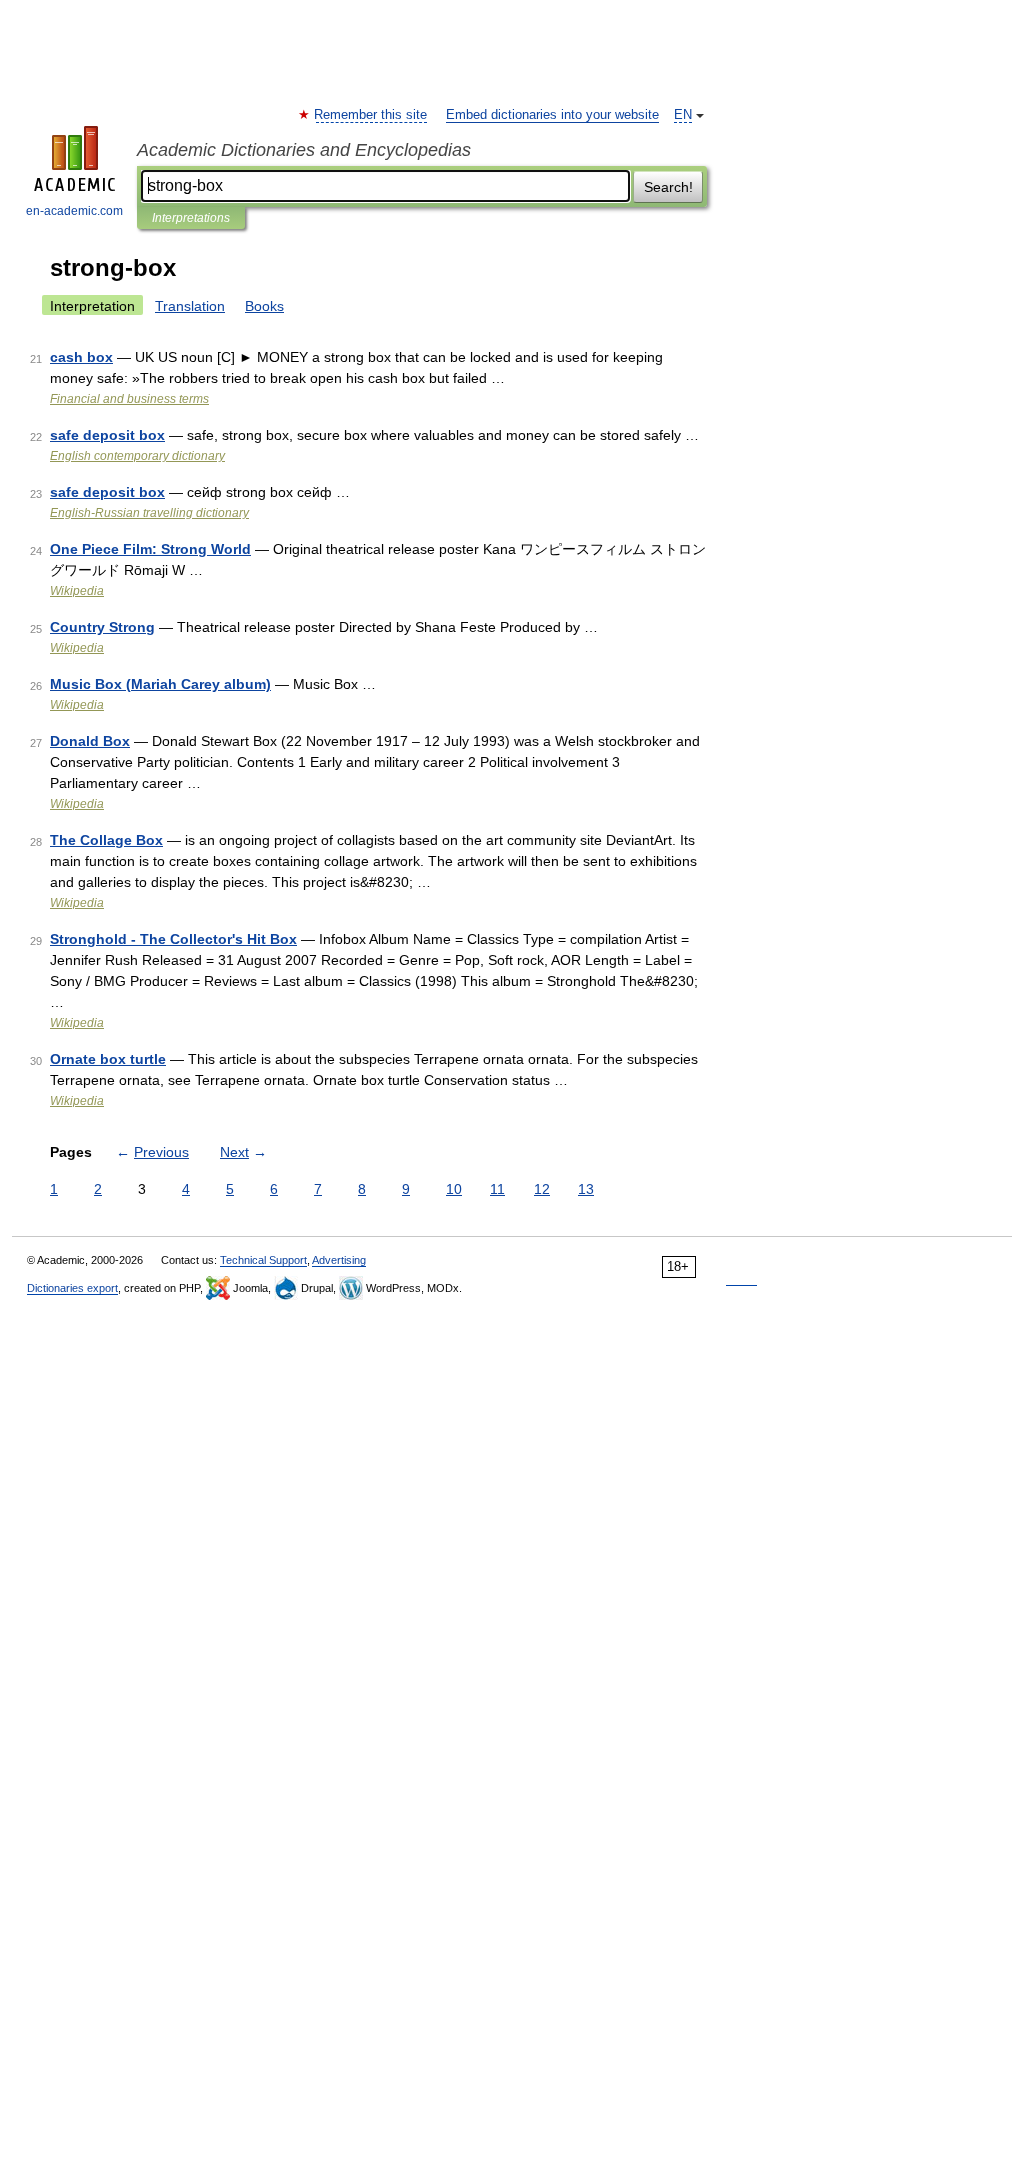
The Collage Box (106, 840)
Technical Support (263, 1260)
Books (264, 306)
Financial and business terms (129, 399)
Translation (190, 306)
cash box (81, 357)
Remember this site (371, 115)
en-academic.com (74, 211)
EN (683, 115)
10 (454, 1189)
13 (586, 1189)
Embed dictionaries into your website (552, 115)
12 (542, 1189)
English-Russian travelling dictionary (149, 513)
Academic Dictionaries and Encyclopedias (304, 150)
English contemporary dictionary (137, 456)
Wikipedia (77, 591)
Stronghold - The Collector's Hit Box (173, 939)
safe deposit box (107, 435)
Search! (668, 187)
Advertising (339, 1260)
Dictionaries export (72, 1288)
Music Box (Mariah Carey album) (160, 684)
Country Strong (102, 627)
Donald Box (90, 741)
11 (497, 1189)
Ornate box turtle (108, 1059)
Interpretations (191, 218)
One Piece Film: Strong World (150, 549)
